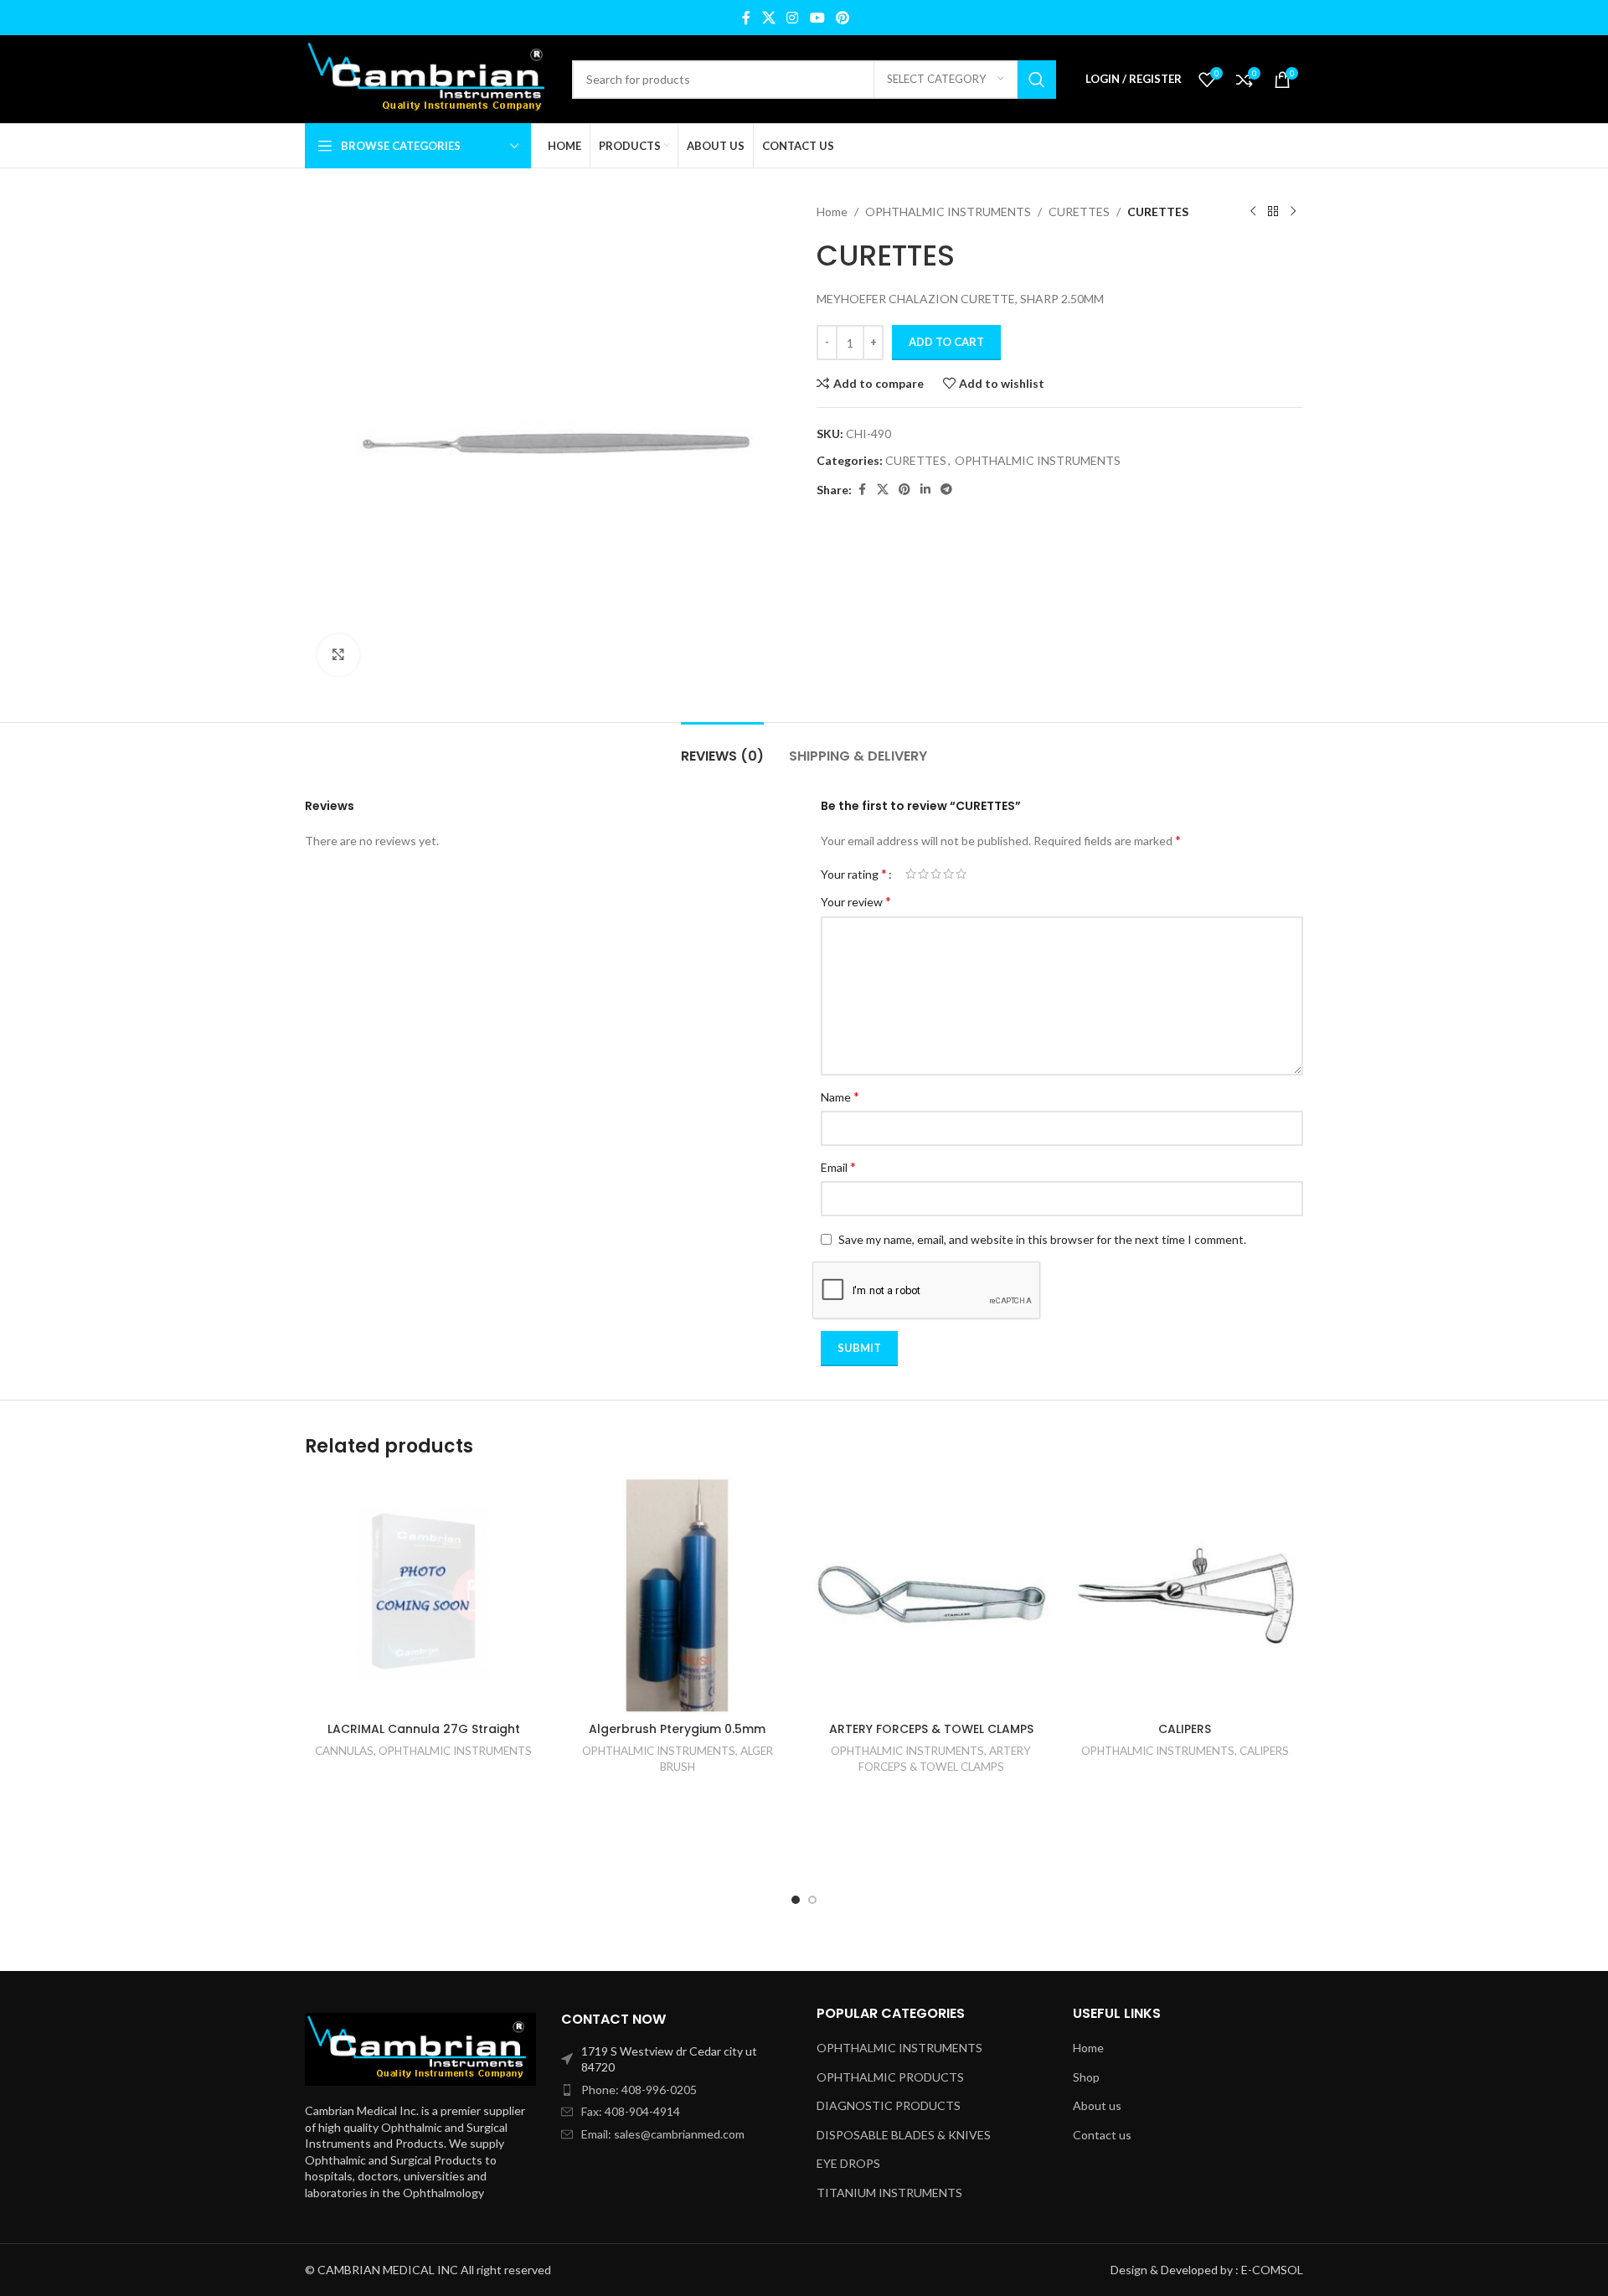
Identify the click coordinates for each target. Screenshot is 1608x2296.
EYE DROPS (848, 2163)
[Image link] (420, 2048)
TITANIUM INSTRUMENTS (889, 2193)
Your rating (854, 874)
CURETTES (1079, 212)
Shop (1086, 2077)
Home (832, 212)
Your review (856, 901)
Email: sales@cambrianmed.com (663, 2134)
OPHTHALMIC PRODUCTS (890, 2077)
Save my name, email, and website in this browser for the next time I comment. (1042, 1239)
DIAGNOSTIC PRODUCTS (889, 2105)
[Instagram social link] (793, 18)
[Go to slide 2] (812, 1900)
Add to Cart (946, 342)
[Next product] (1293, 212)
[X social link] (768, 18)
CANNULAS (344, 1751)
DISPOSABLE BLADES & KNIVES (904, 2135)
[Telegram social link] (946, 490)
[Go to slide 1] (796, 1900)
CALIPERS (1185, 1729)
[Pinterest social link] (842, 18)
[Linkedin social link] (925, 490)
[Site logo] (430, 77)
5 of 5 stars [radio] (961, 874)
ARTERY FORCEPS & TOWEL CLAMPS (931, 1729)
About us (1097, 2105)
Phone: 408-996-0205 (639, 2090)
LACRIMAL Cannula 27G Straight (424, 1729)
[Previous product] (1253, 212)
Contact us (1102, 2135)
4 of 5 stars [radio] (948, 874)
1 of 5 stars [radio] (911, 874)
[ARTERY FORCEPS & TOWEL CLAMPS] (931, 1595)
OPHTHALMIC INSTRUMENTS (948, 212)
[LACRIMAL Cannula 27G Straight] (423, 1595)
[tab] (722, 748)
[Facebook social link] (746, 18)
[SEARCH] (1037, 80)
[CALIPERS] (1185, 1595)
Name (840, 1096)
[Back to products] (1273, 212)
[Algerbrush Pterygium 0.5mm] (677, 1595)
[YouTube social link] (817, 18)
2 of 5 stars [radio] (923, 874)
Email (838, 1166)
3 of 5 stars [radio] (936, 874)
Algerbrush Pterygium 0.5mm (677, 1729)
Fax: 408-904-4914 (631, 2111)
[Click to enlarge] (338, 655)
